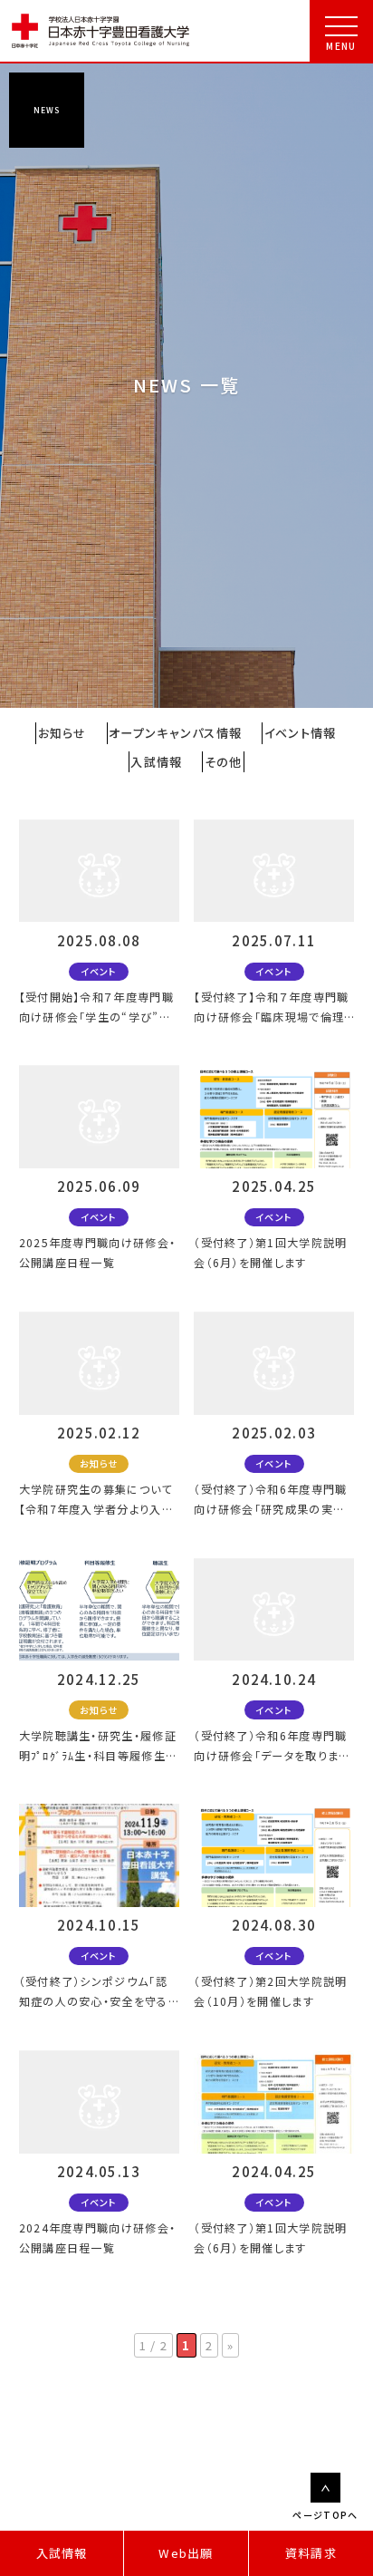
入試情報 (62, 2553)
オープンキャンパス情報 (175, 733)
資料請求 (311, 2553)
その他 (224, 762)
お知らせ (62, 733)
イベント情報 (301, 733)
